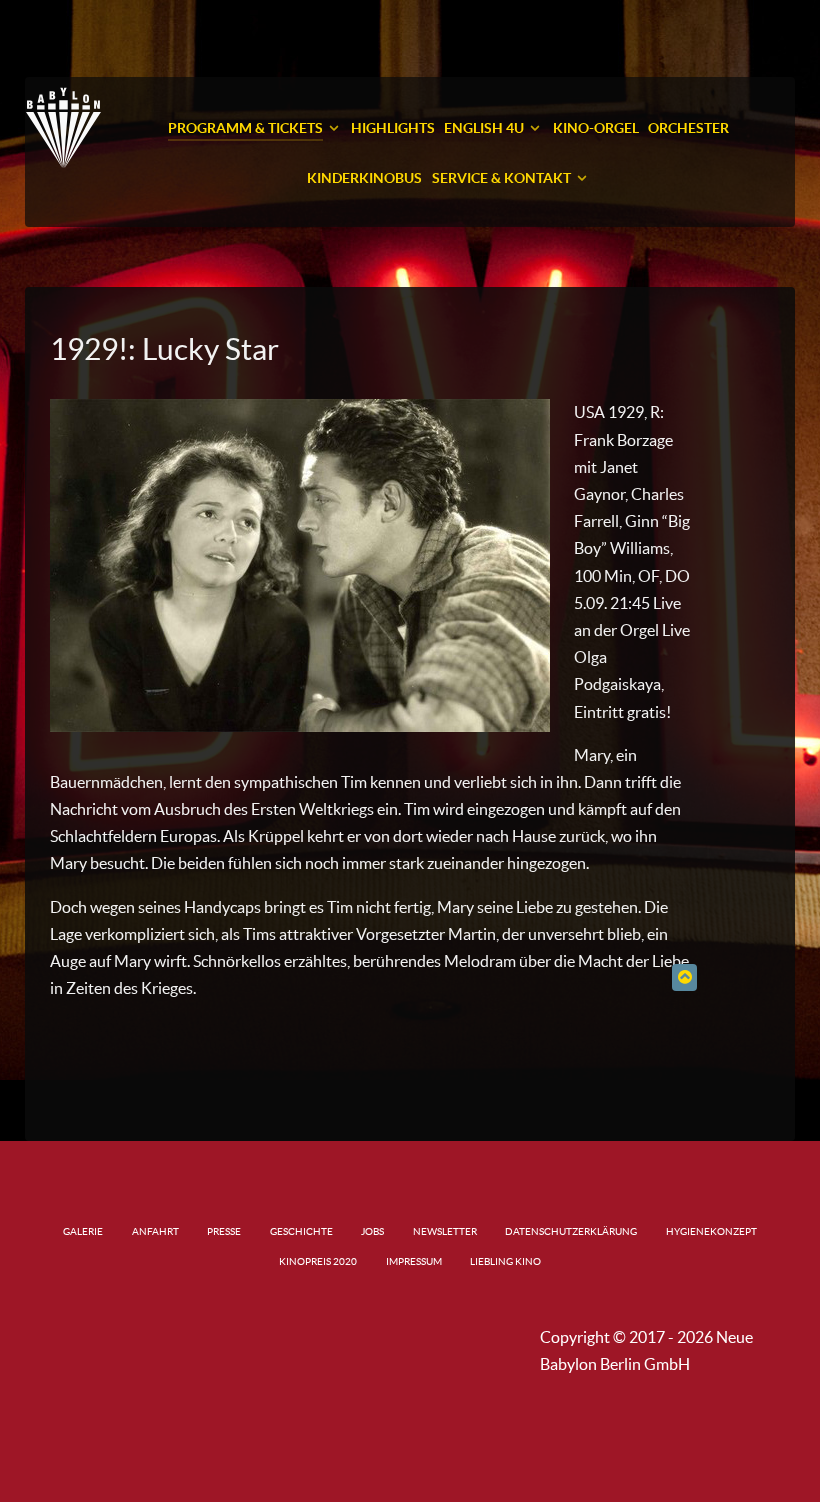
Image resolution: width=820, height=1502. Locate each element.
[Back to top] (684, 977)
